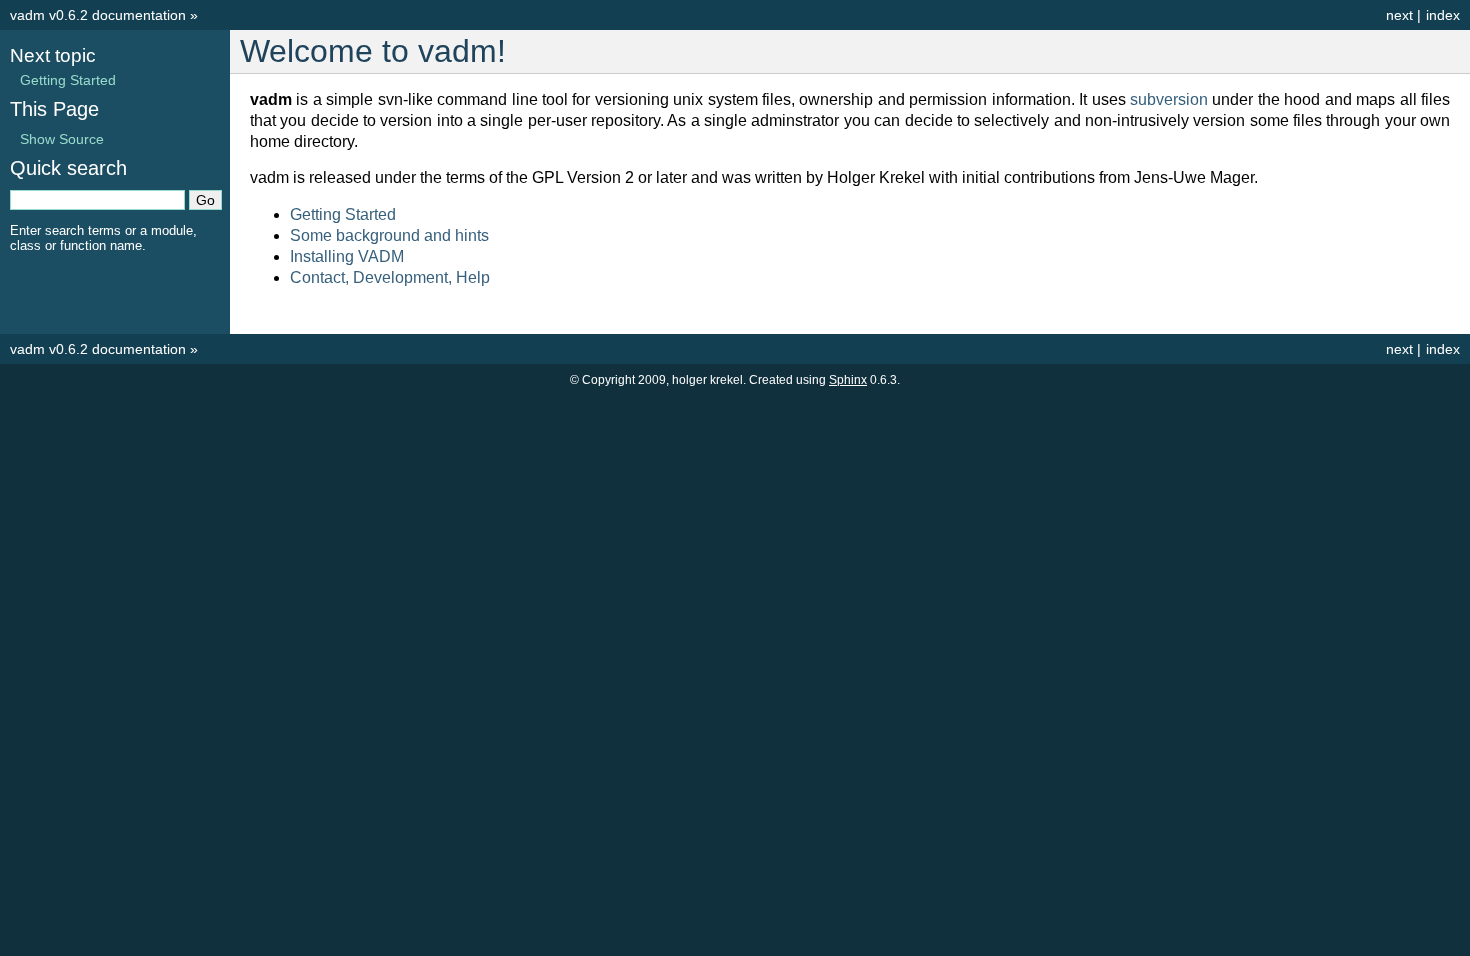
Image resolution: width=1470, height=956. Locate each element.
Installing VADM (347, 256)
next (1399, 15)
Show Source (62, 139)
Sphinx (848, 380)
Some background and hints (389, 235)
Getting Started (343, 214)
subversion (1169, 99)
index (1443, 15)
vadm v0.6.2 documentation (98, 15)
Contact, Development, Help (390, 277)
